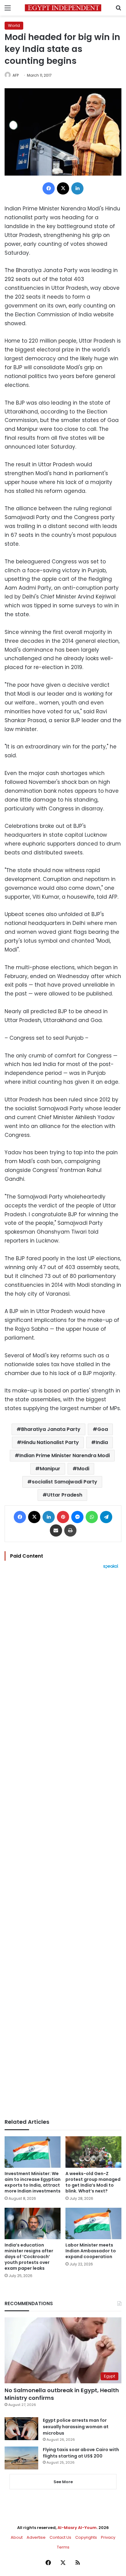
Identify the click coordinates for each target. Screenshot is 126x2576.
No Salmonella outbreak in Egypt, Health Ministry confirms (62, 2394)
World (14, 25)
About (17, 2537)
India (102, 1442)
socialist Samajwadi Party (65, 1482)
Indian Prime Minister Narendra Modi (65, 1455)
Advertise (36, 2537)
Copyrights (86, 2537)
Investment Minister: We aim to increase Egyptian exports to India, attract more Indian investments (33, 2182)
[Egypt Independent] (63, 8)
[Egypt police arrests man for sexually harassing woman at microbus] (21, 2429)
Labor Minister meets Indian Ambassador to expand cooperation (91, 2251)
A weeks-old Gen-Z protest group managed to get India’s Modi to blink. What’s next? (93, 2182)
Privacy (108, 2537)
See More (63, 2482)
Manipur (50, 1469)
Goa (103, 1429)
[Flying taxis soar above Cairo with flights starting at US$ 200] (21, 2458)
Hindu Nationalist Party (50, 1442)
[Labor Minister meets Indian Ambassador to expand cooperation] (93, 2223)
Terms (63, 2547)
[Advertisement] (63, 1844)
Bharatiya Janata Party (51, 1429)
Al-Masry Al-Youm (77, 2528)
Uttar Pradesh (65, 1495)
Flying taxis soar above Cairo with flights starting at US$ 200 (81, 2453)
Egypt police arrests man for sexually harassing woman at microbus (76, 2427)
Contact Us (60, 2537)
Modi (83, 1469)
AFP (16, 75)
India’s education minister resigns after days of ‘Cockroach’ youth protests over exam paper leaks (29, 2257)
